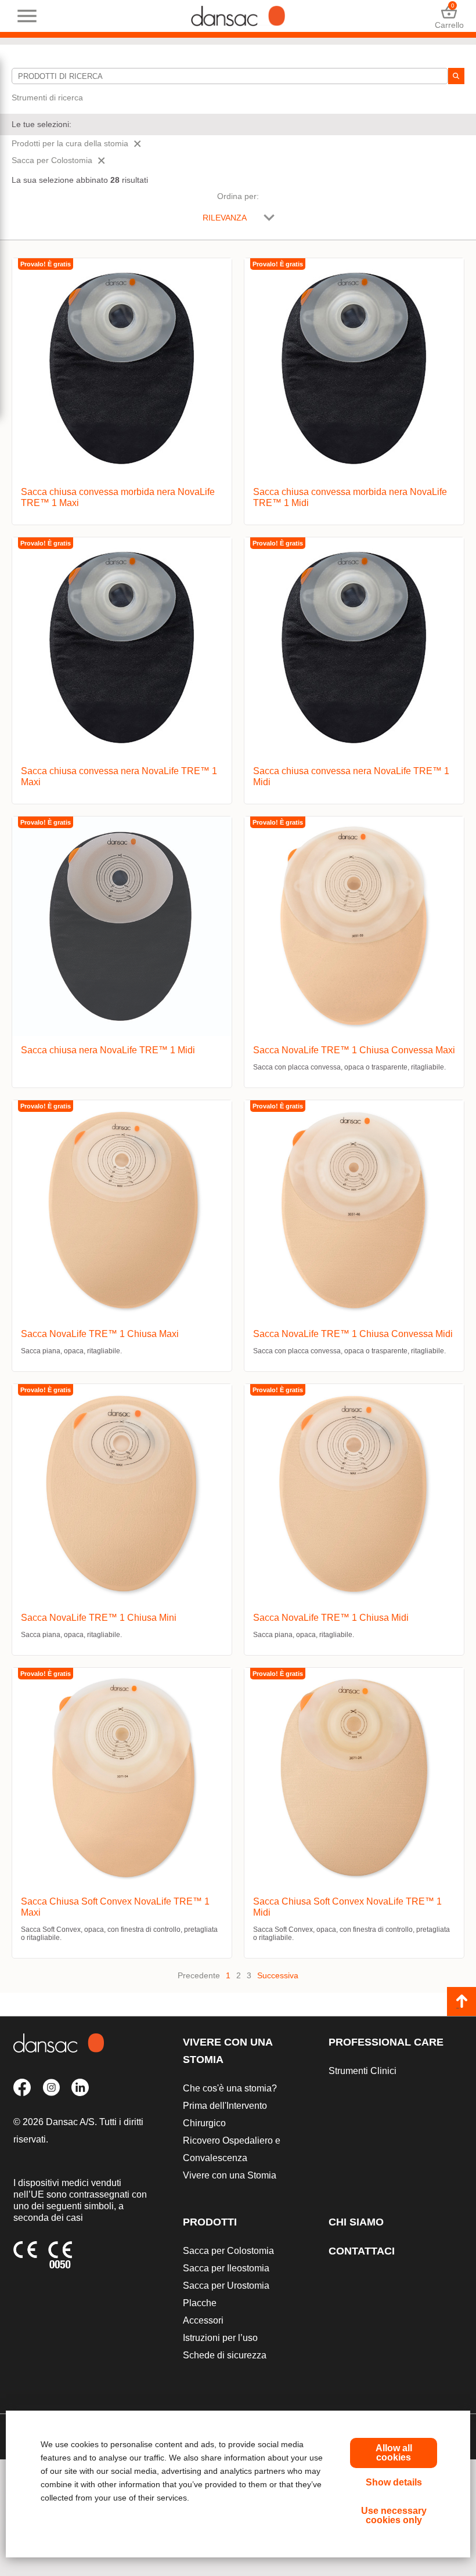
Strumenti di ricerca (47, 97)
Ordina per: (238, 196)
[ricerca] (456, 76)
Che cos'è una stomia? (230, 2088)
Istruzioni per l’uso (220, 2338)
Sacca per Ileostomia (226, 2268)
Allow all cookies (394, 2453)
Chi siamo (356, 2222)
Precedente (199, 1975)
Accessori (203, 2320)
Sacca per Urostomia (226, 2286)
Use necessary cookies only (394, 2515)
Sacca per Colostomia (52, 160)
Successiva (278, 1975)
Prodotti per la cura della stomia (70, 143)
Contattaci (362, 2251)
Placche (200, 2303)
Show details (394, 2482)
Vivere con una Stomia (228, 2051)
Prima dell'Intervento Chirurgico (225, 2114)
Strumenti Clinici (363, 2071)
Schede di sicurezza (225, 2355)
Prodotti (210, 2222)
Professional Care (386, 2042)
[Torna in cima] (461, 2001)
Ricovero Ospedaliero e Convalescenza (232, 2149)
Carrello (449, 16)
